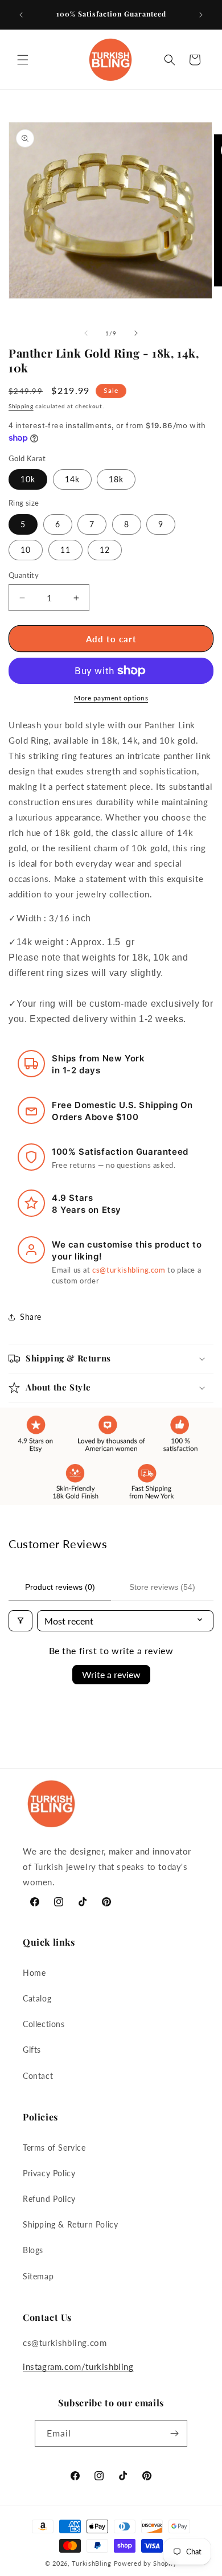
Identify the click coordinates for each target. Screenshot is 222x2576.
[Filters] (20, 1621)
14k (72, 479)
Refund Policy (49, 2199)
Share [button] (31, 1317)
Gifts (32, 2050)
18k (116, 479)
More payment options (111, 698)
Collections (44, 2024)
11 (65, 550)
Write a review (111, 1674)
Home (34, 1973)
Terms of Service (54, 2148)
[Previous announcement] (21, 15)
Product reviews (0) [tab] (60, 1587)
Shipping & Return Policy (70, 2224)
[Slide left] (86, 333)
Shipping (21, 406)
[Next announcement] (201, 15)
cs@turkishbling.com (129, 1270)
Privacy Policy (49, 2173)
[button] (23, 60)
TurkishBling (91, 2563)
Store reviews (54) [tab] (162, 1587)
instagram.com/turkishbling (78, 2366)
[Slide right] (136, 333)
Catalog (37, 1998)
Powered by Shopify (146, 2563)
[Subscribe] (174, 2433)
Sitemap (38, 2276)
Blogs (33, 2250)
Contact (38, 2076)
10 (26, 550)
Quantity (24, 575)
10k (28, 479)
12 (105, 550)
